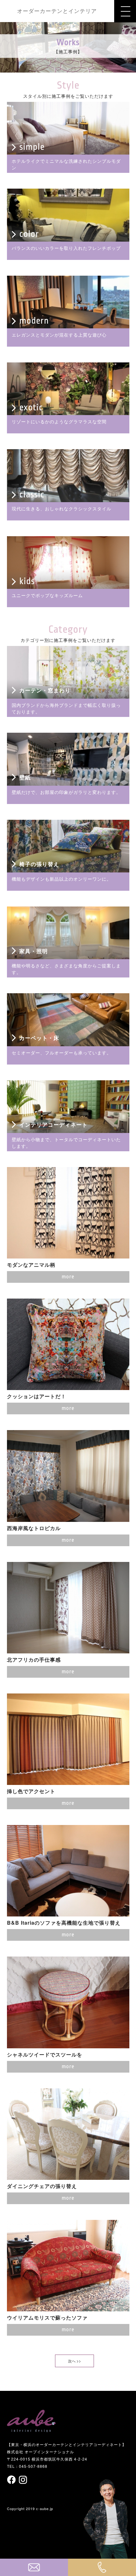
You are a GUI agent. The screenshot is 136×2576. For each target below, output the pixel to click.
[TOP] (31, 2429)
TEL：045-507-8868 (27, 2466)
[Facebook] (12, 2480)
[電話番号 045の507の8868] (102, 2567)
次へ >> (74, 2361)
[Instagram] (23, 2480)
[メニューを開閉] (125, 11)
